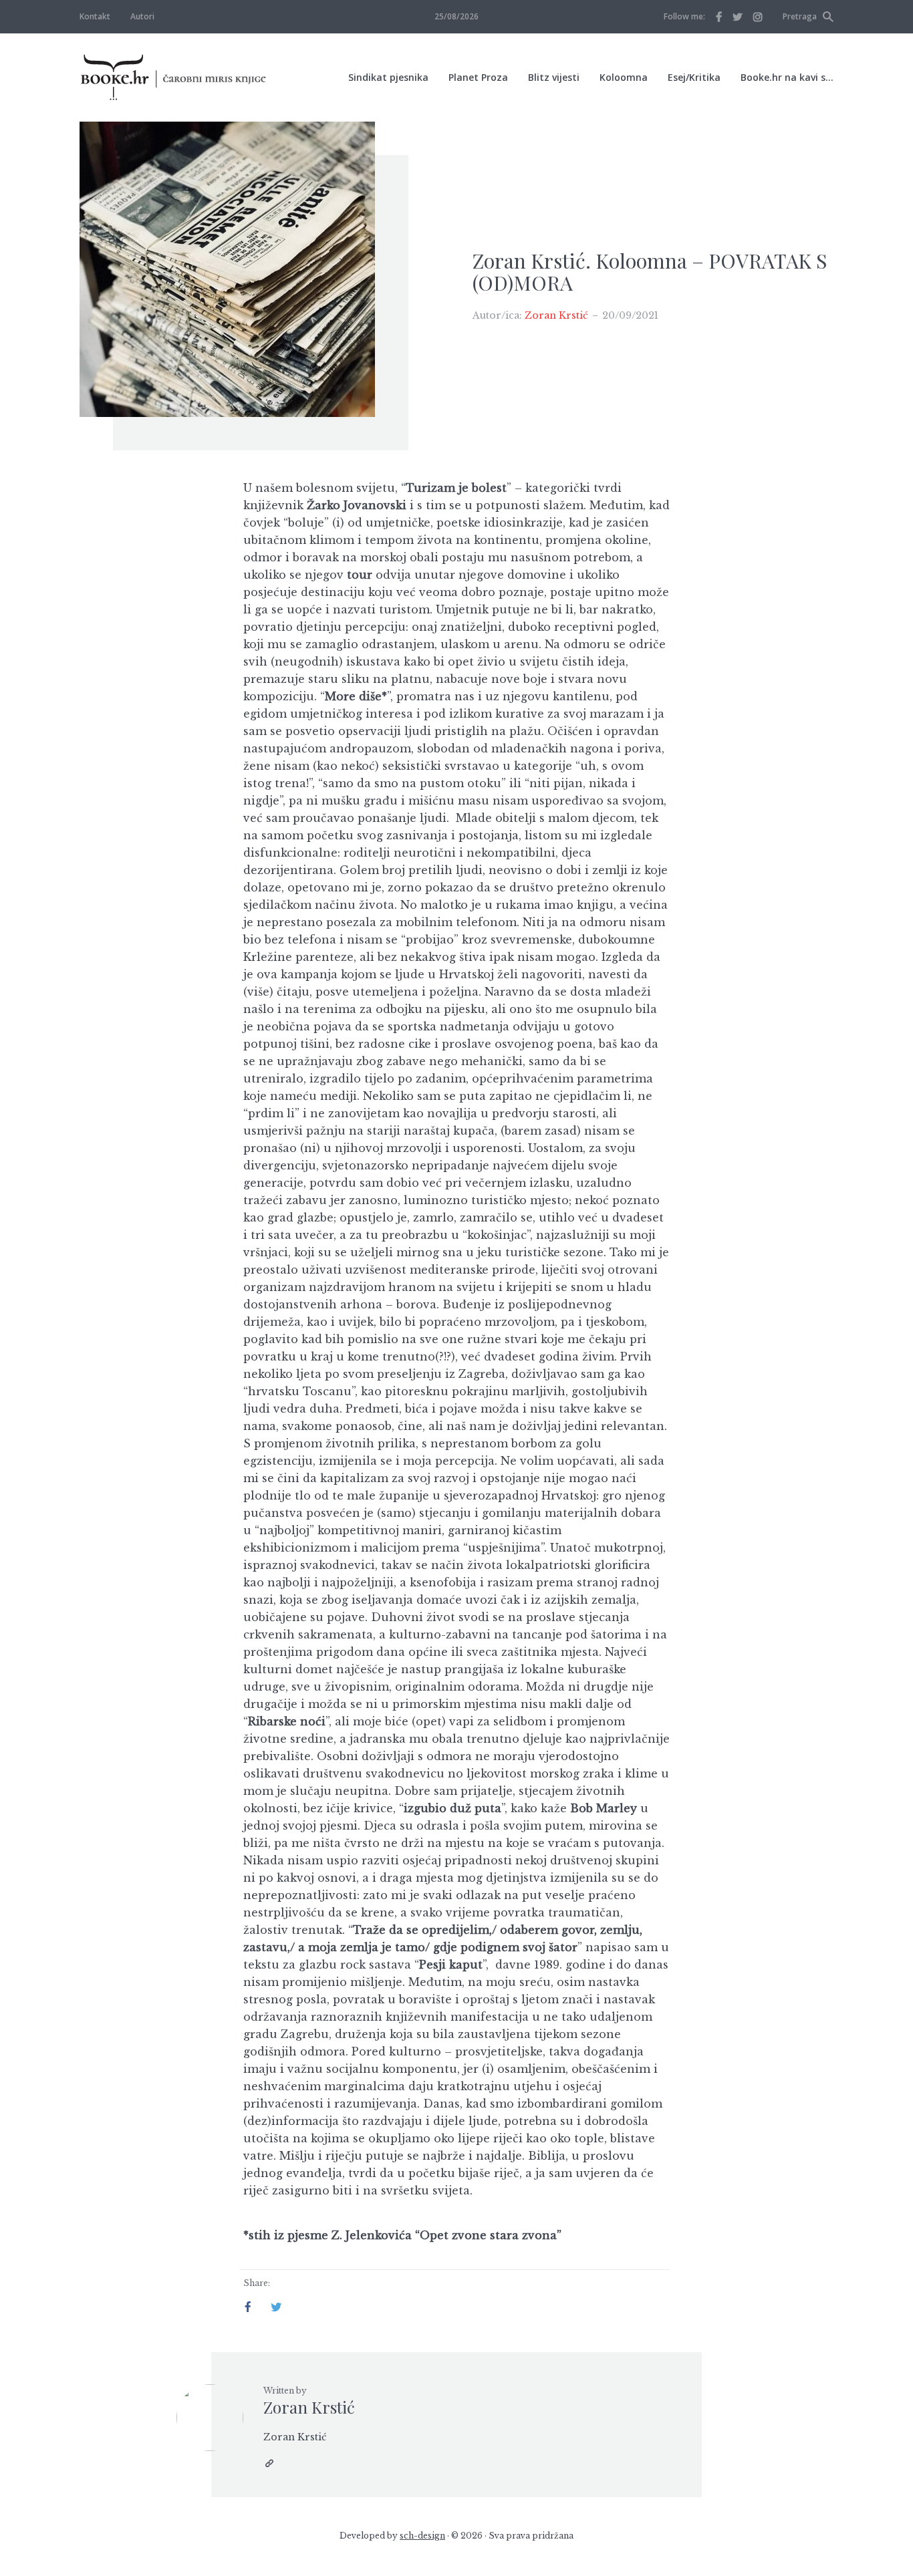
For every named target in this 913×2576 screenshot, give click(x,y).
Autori (142, 16)
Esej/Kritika (694, 77)
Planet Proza (478, 77)
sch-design (422, 2536)
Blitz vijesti (554, 77)
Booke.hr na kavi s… (787, 77)
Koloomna (624, 77)
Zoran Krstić (556, 315)
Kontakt (95, 16)
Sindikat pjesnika (388, 77)
